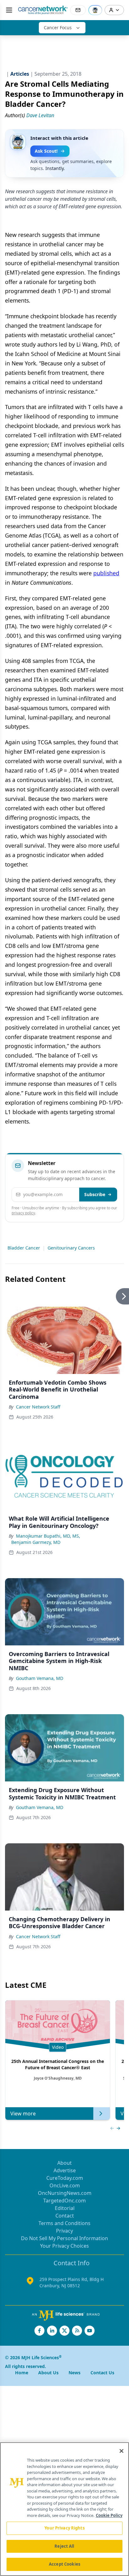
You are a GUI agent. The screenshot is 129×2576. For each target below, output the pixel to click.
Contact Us (102, 2373)
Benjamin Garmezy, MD (36, 1542)
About (64, 2163)
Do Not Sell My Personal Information (64, 2238)
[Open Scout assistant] (95, 10)
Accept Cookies (64, 2564)
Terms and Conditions (64, 2223)
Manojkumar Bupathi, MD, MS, (48, 1536)
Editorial (65, 2208)
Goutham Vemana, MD (40, 1678)
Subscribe (95, 1194)
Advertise (65, 2170)
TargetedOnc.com (64, 2201)
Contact (65, 2216)
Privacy (64, 2231)
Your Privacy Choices (64, 2246)
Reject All (64, 2546)
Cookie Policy (109, 2515)
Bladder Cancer (24, 1248)
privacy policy (23, 1213)
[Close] (121, 2451)
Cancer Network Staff (38, 1407)
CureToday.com (65, 2178)
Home (22, 2373)
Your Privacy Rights (64, 2528)
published (106, 573)
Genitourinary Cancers (71, 1248)
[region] (64, 2509)
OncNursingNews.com (65, 2193)
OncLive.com (65, 2185)
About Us (48, 2373)
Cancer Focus (58, 27)
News (75, 2373)
